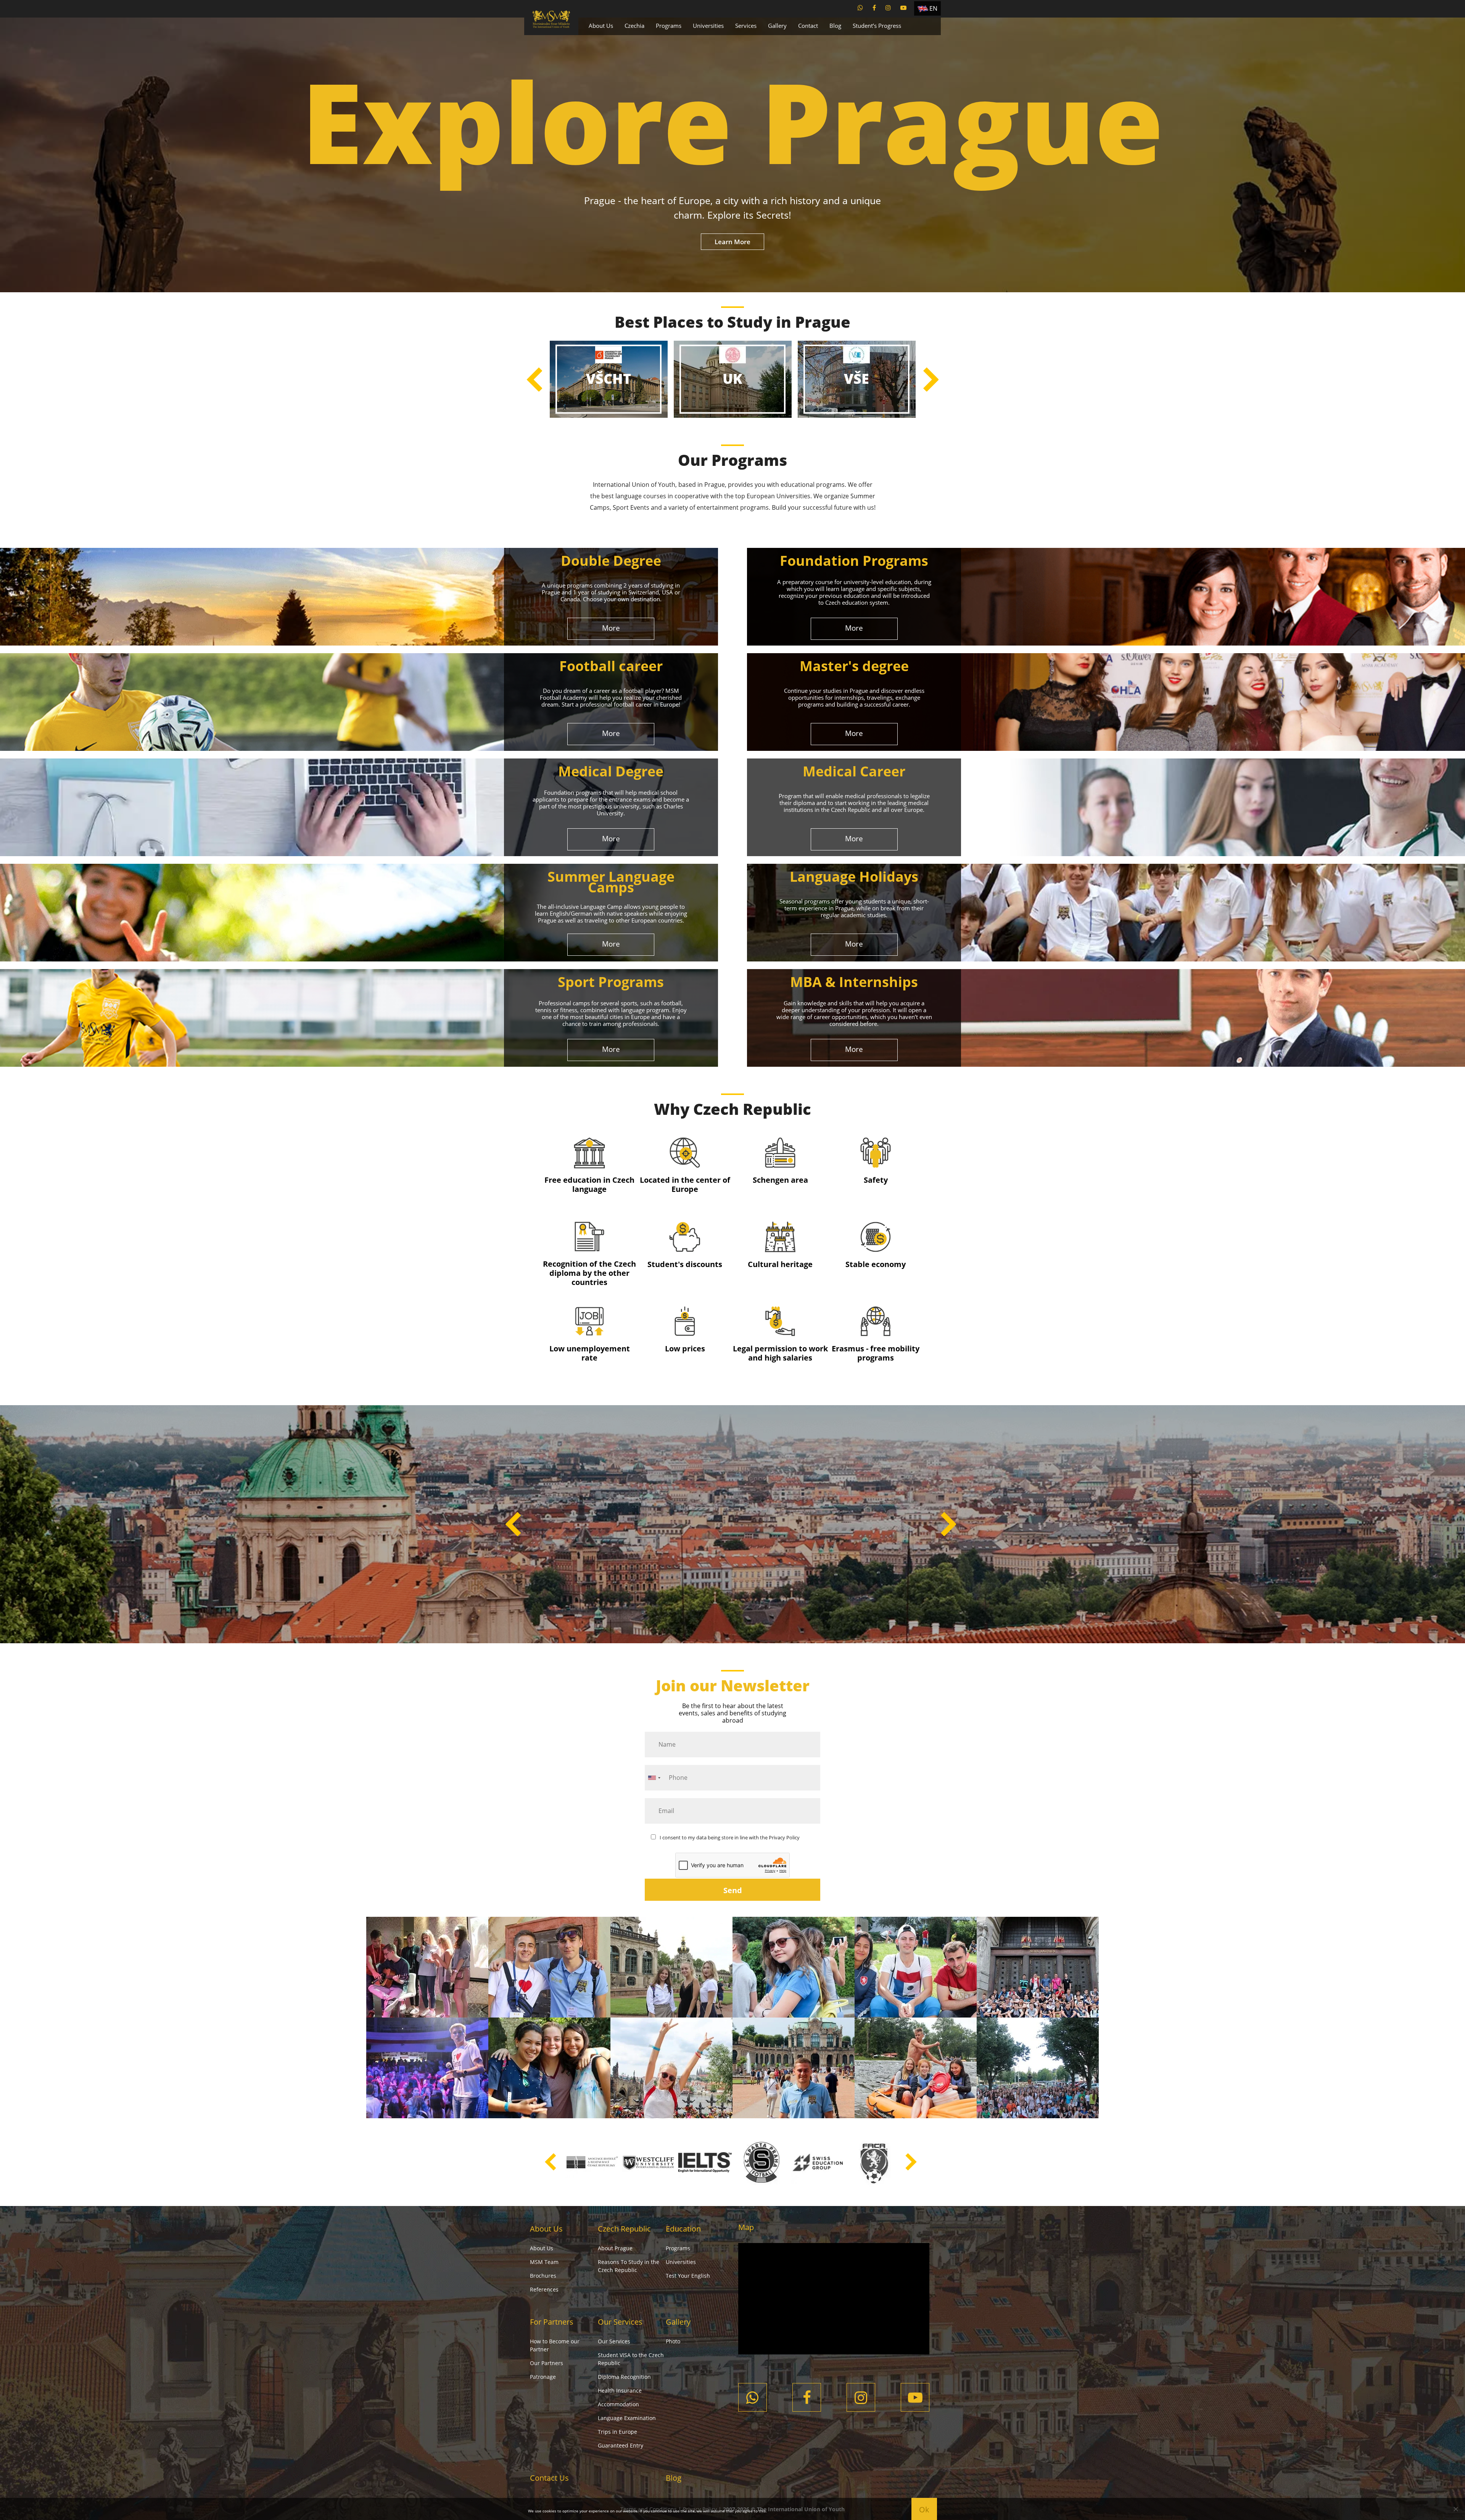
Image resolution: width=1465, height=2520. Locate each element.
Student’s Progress (877, 26)
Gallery (777, 26)
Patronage (543, 2377)
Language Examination (627, 2418)
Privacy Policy (784, 1837)
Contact (808, 26)
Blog (835, 26)
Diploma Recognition (624, 2377)
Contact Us (549, 2478)
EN (933, 8)
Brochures (543, 2276)
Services (746, 26)
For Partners (552, 2322)
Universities (708, 26)
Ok (924, 2510)
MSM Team (544, 2262)
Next (931, 379)
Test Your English (688, 2276)
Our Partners (547, 2363)
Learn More (732, 242)
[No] (1455, 2509)
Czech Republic (624, 2229)
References (544, 2289)
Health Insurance (620, 2390)
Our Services (620, 2322)
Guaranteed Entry (621, 2445)
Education (683, 2229)
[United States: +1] (654, 1778)
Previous (534, 379)
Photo (673, 2341)
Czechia (634, 26)
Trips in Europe (617, 2432)
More (611, 628)
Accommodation (618, 2404)
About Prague (615, 2248)
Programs (669, 26)
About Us (601, 26)
